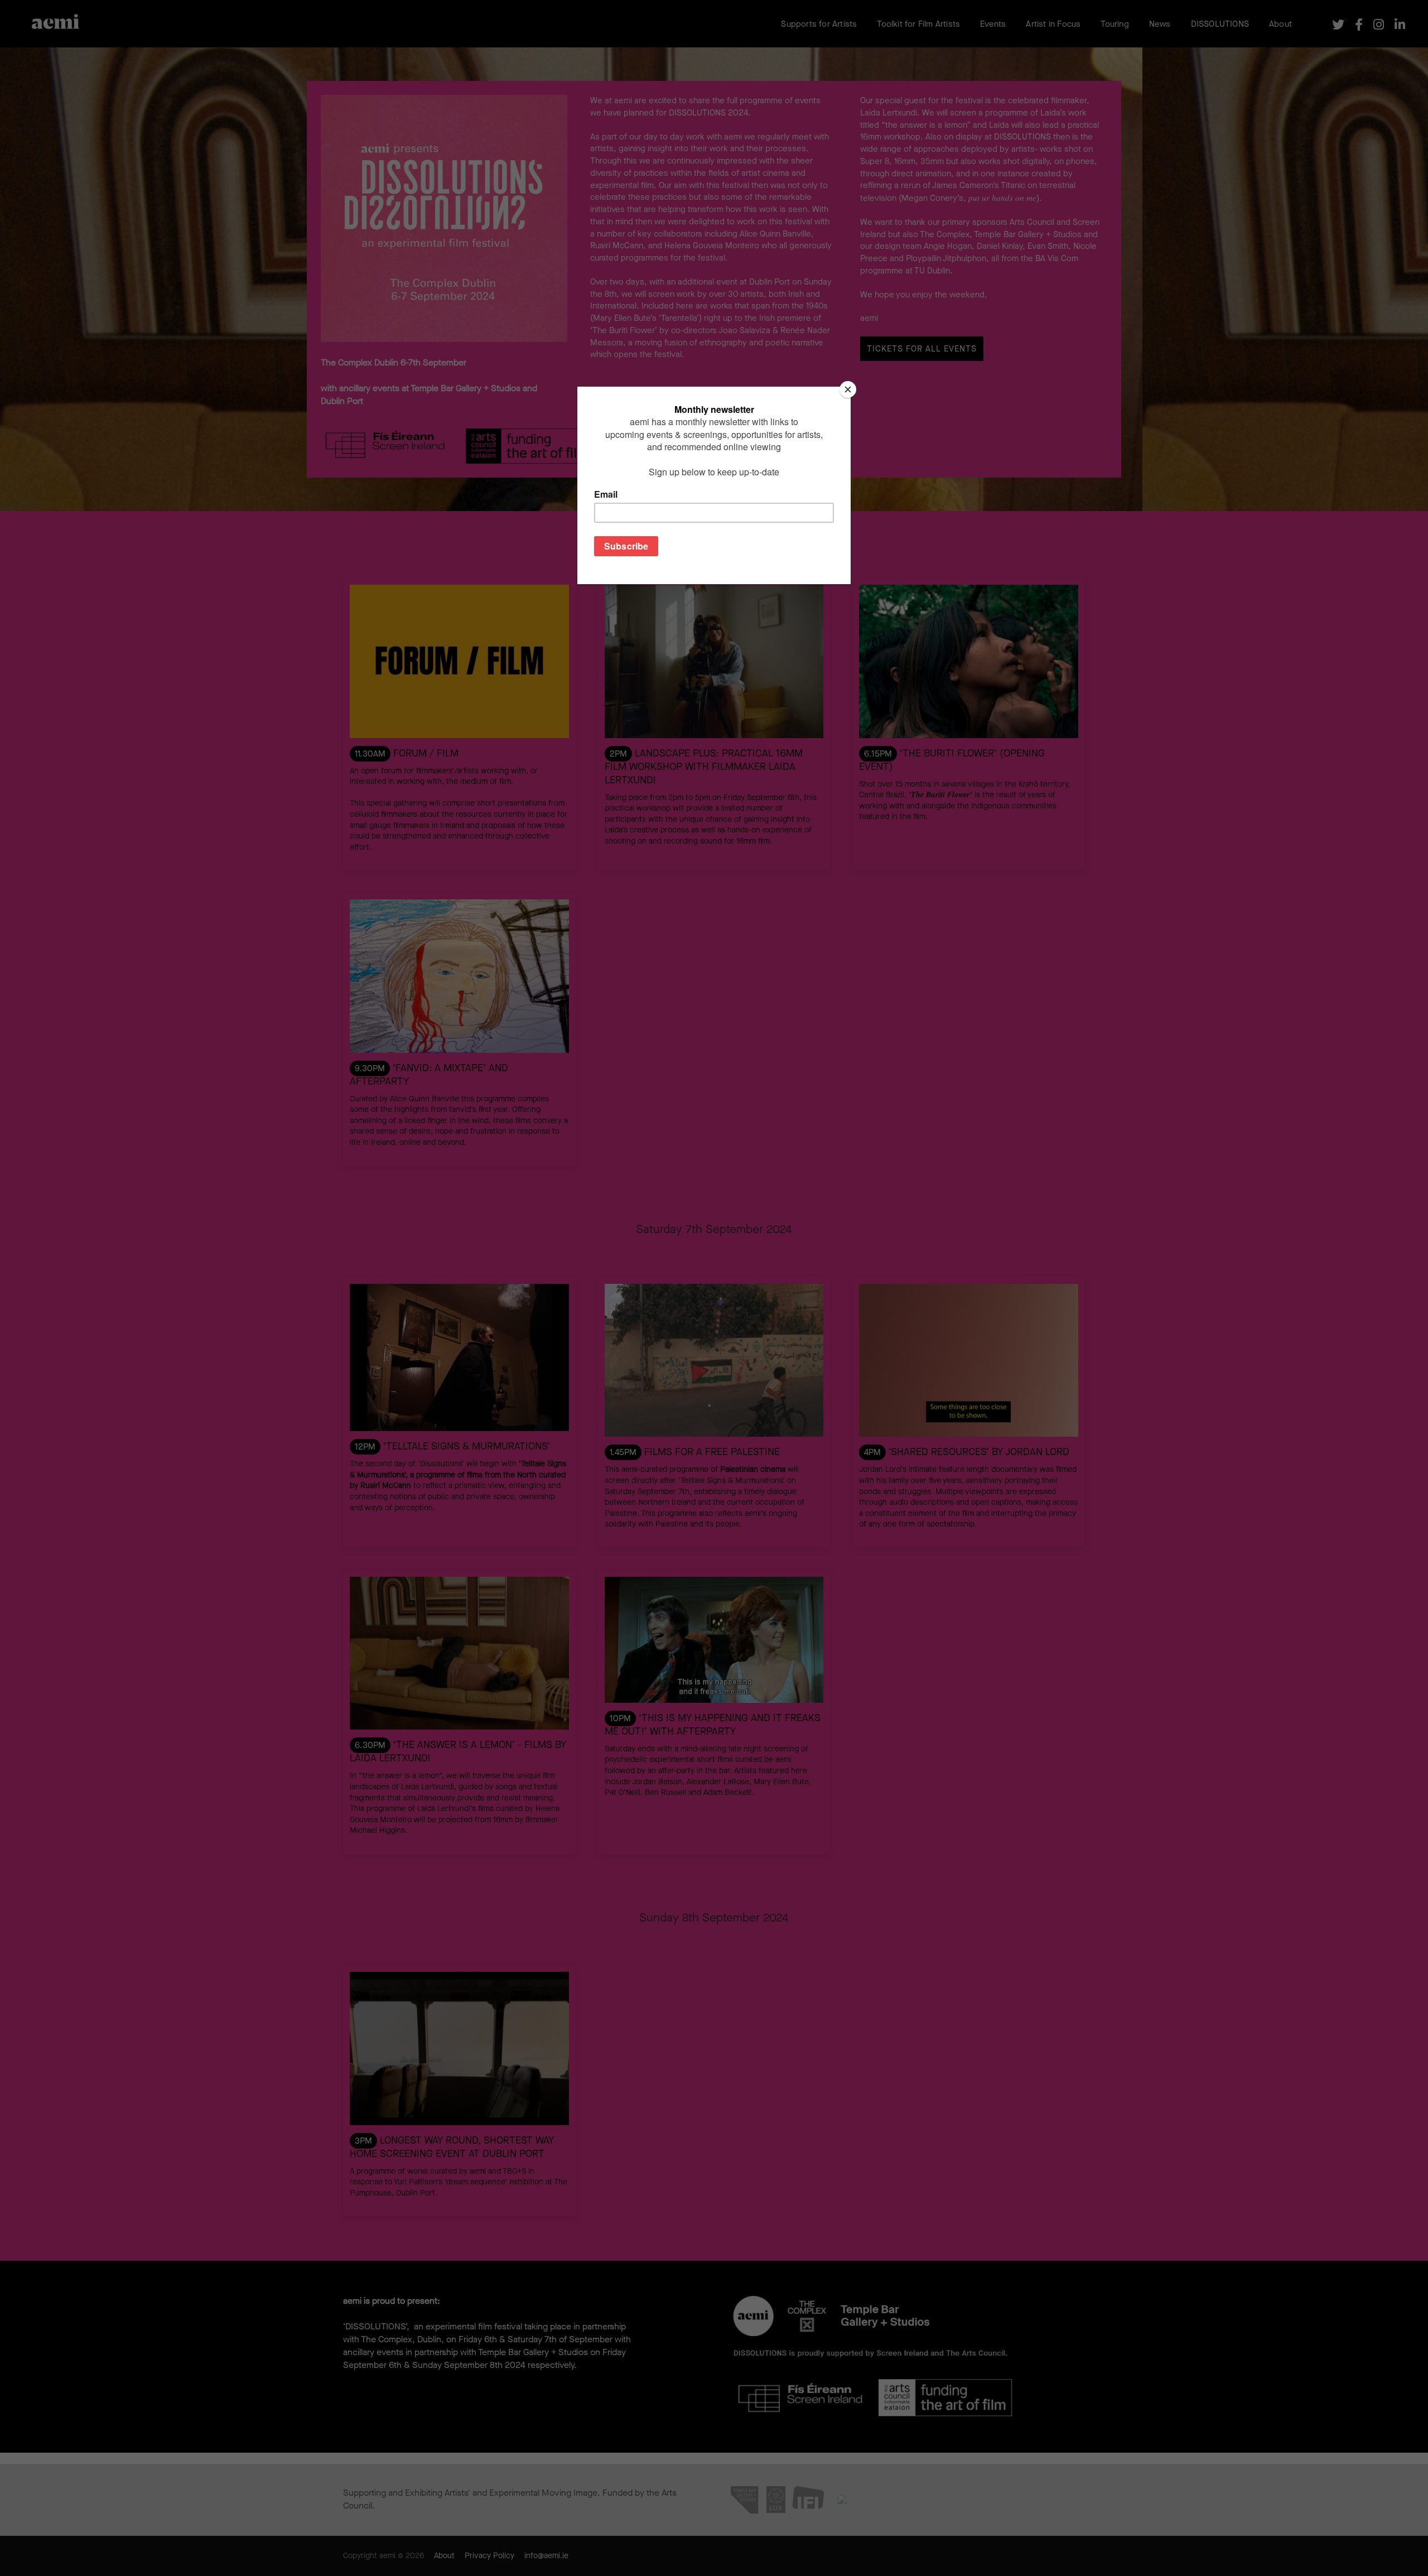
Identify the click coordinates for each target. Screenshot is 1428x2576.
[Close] (848, 389)
